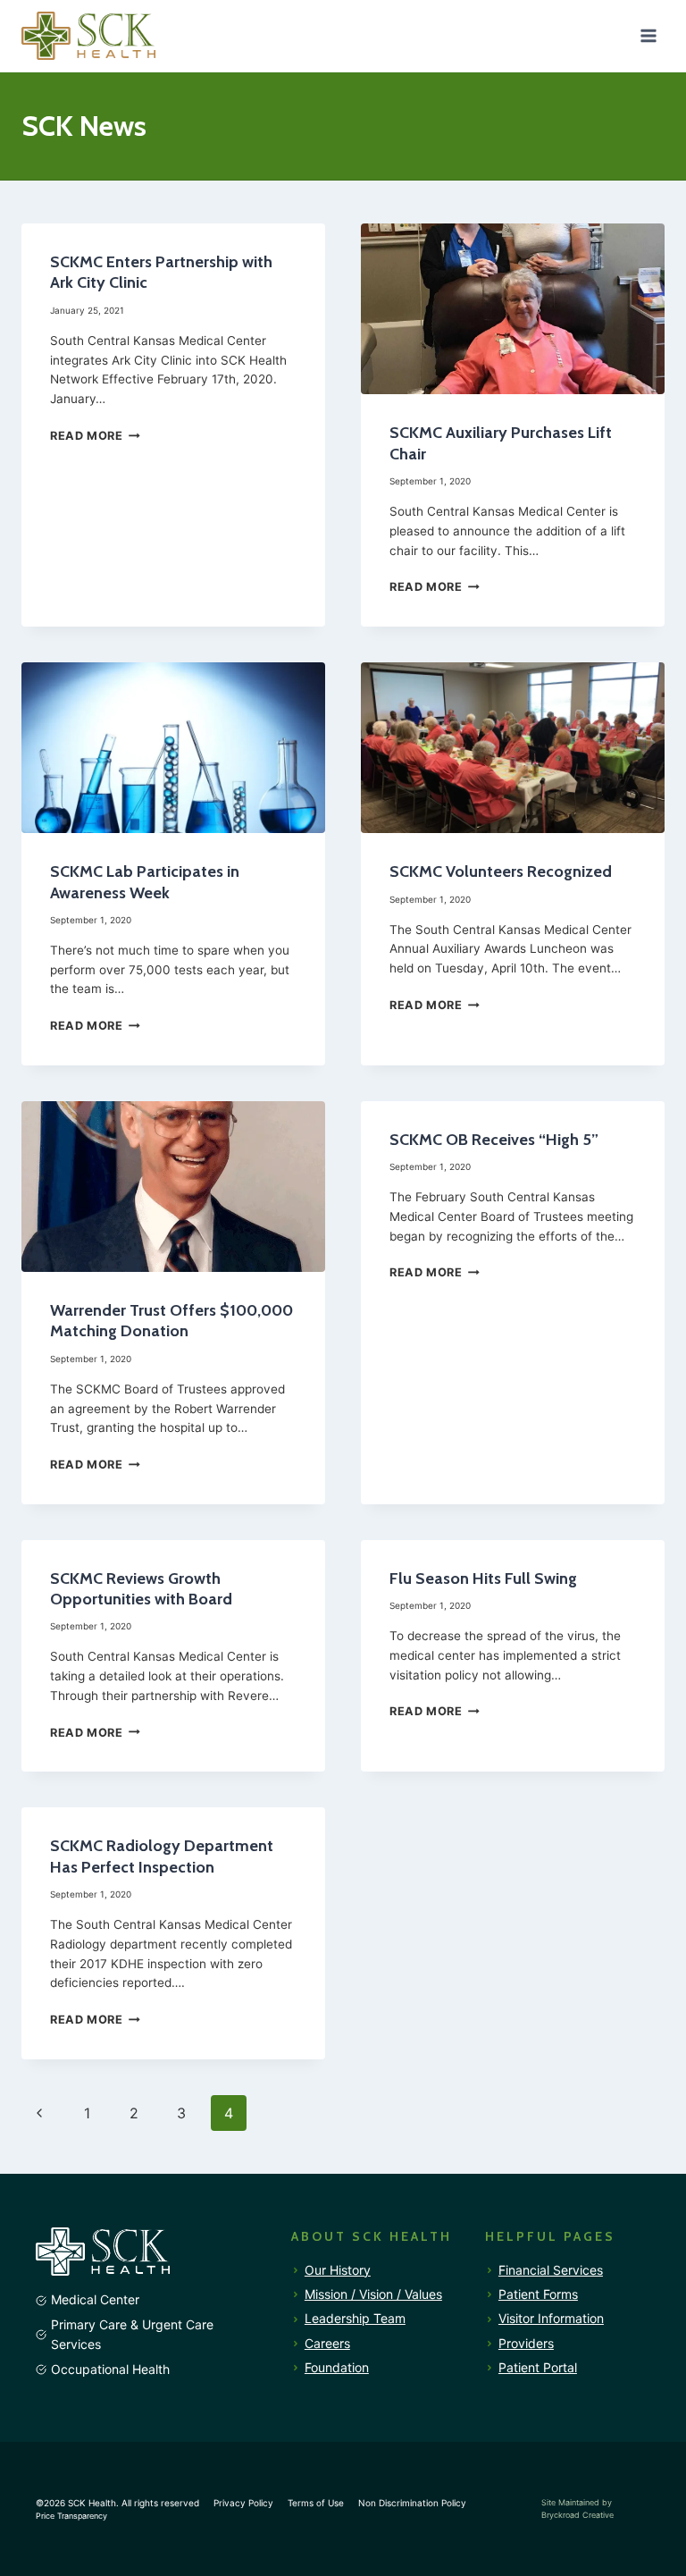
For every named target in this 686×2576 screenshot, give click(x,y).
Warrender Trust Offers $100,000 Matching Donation (171, 1321)
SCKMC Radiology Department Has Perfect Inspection (162, 1856)
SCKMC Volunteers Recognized (501, 871)
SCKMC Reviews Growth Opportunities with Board (141, 1589)
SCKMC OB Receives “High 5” (494, 1140)
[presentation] (513, 309)
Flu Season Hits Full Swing (483, 1578)
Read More (95, 436)
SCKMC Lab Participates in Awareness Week (145, 882)
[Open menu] (648, 35)
